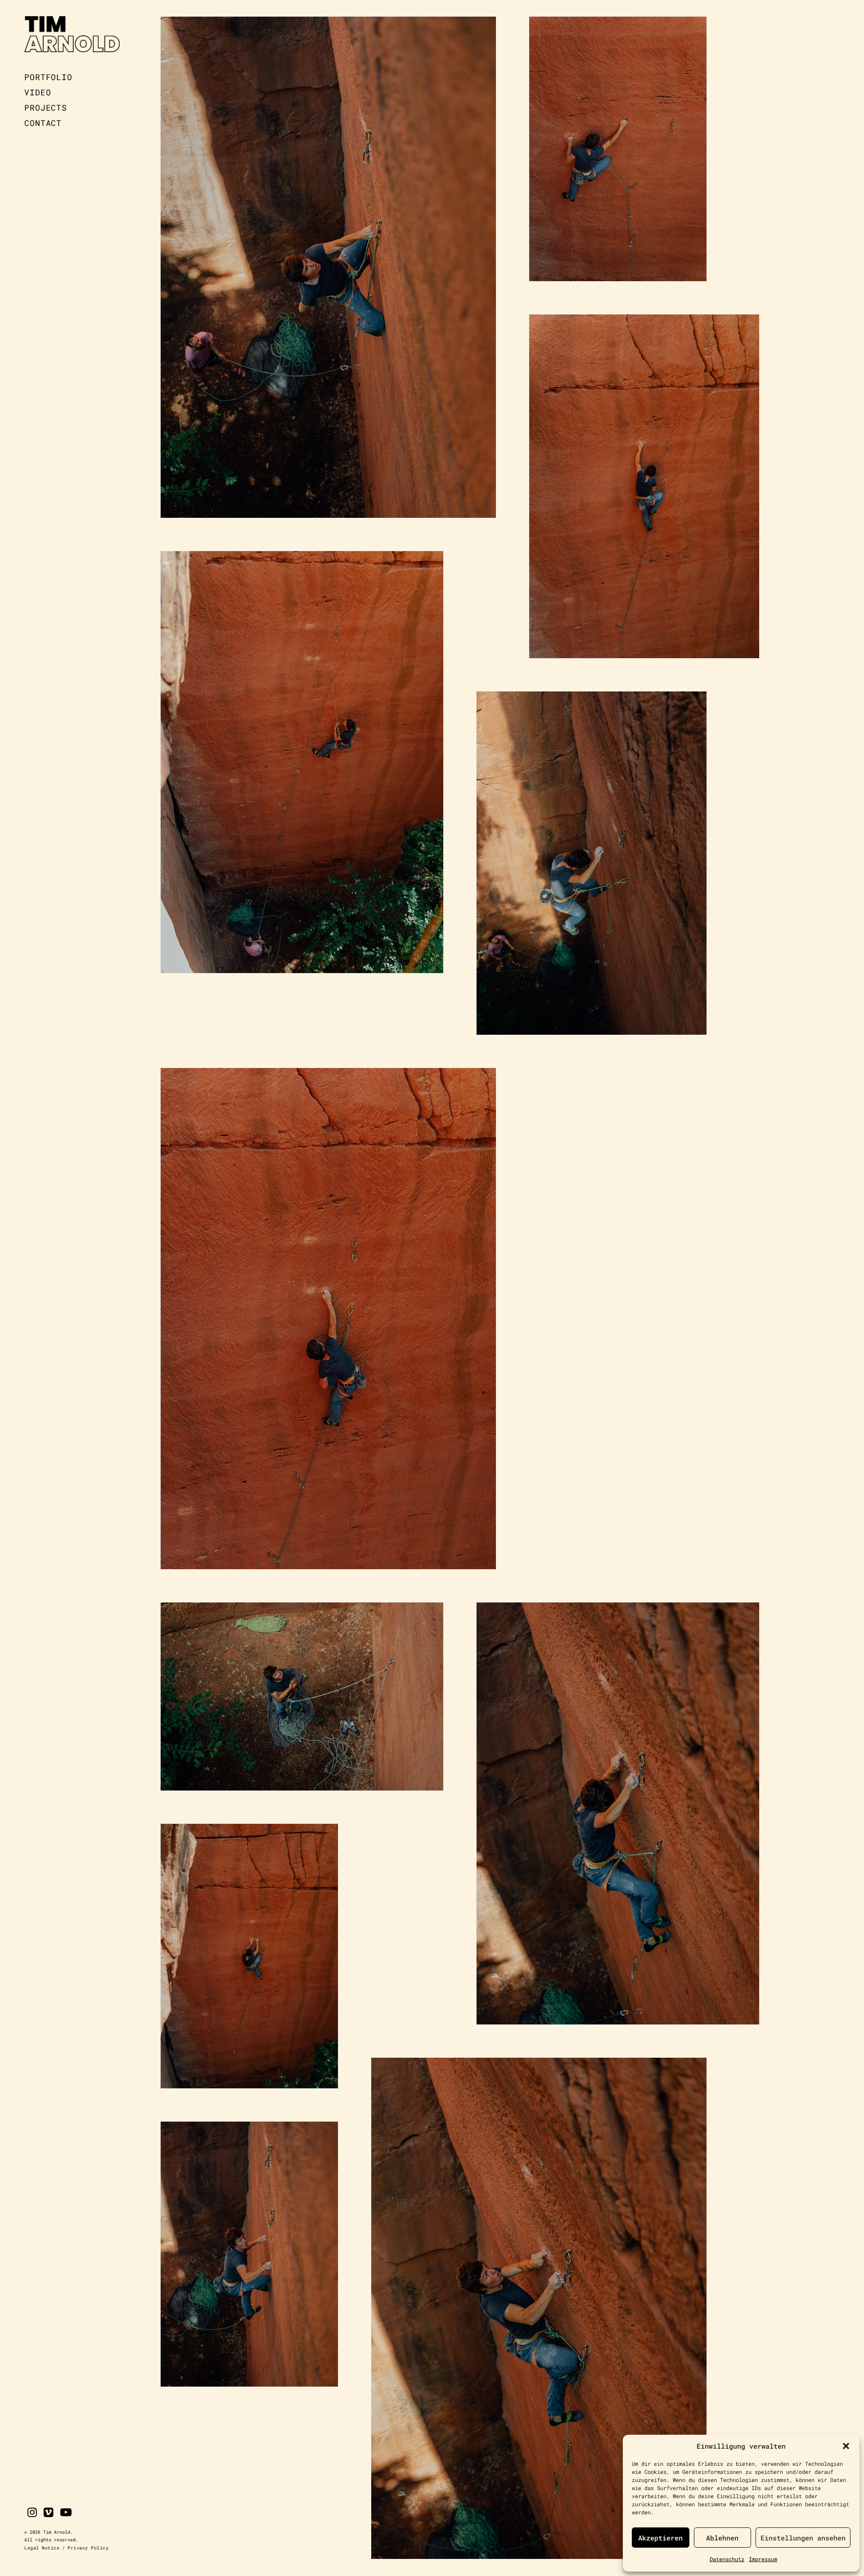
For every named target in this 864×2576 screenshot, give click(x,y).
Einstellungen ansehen (803, 2538)
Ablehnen (722, 2538)
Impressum (763, 2559)
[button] (846, 2446)
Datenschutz (727, 2559)
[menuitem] (72, 77)
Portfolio (48, 77)
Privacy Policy (88, 2548)
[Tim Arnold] (72, 35)
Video (38, 92)
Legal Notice (42, 2548)
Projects (46, 108)
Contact (43, 123)
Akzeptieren (660, 2538)
